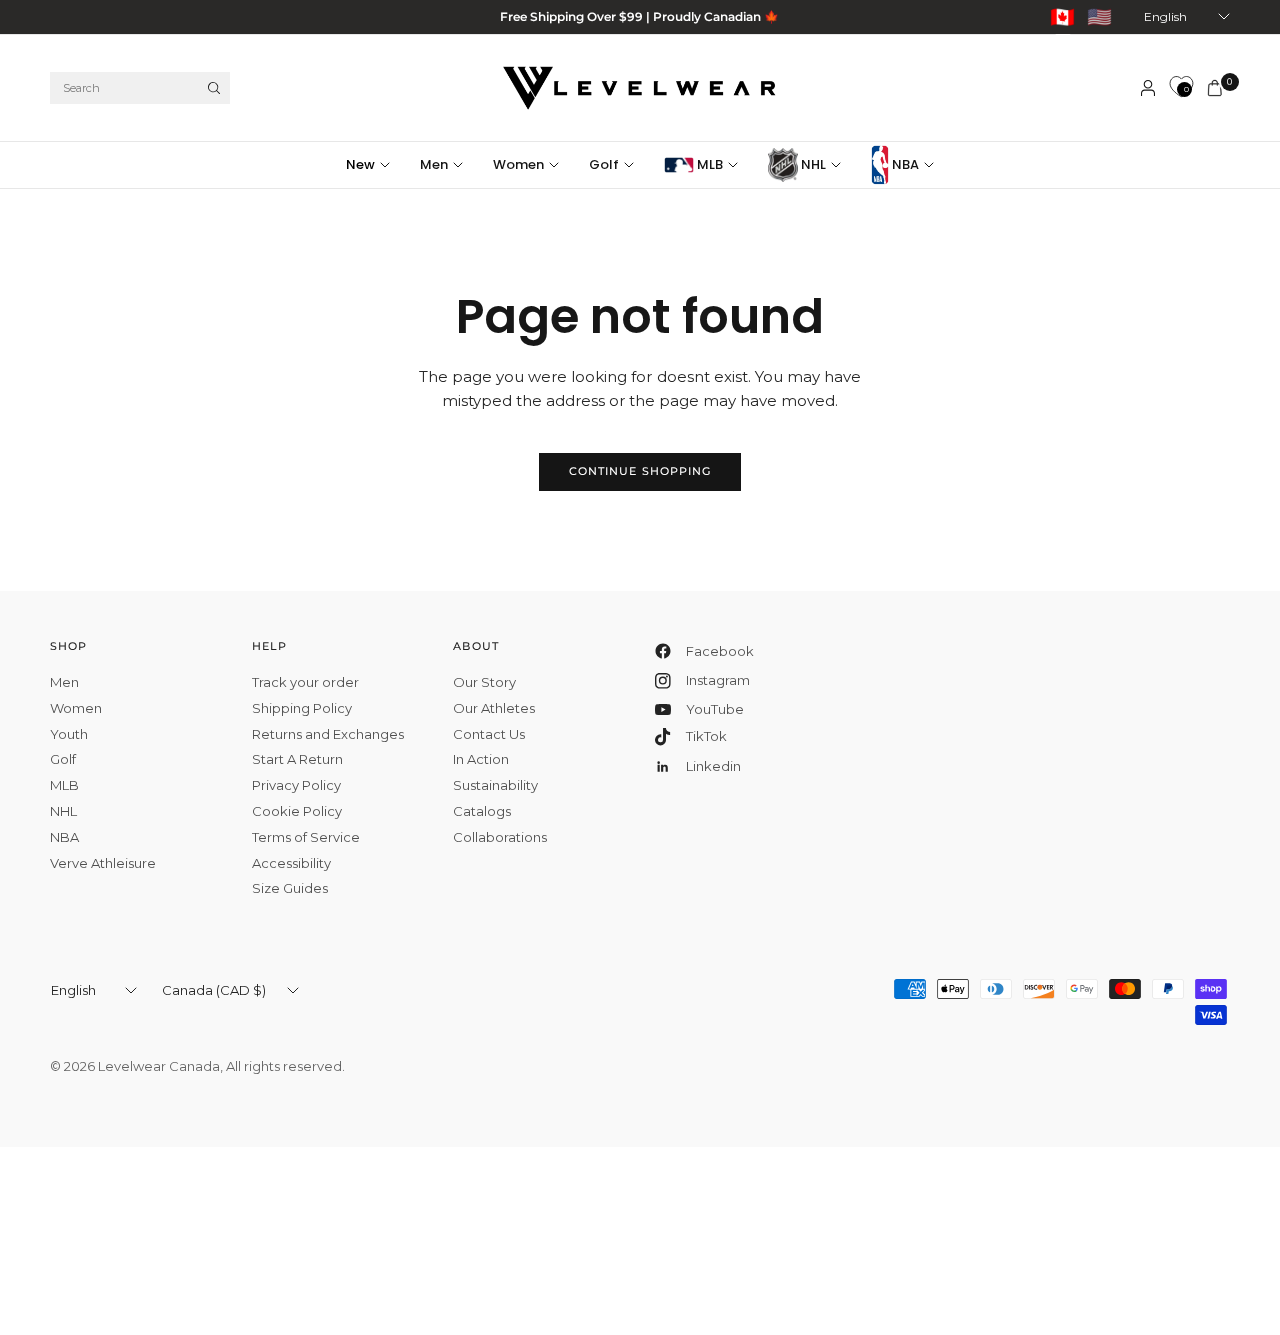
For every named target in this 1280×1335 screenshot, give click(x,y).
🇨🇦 (1062, 17)
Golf (604, 164)
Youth (69, 734)
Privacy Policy (296, 785)
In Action (481, 759)
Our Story (484, 682)
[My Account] (1148, 88)
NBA (904, 164)
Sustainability (495, 785)
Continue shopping (640, 471)
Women (518, 164)
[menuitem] (375, 165)
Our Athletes (494, 708)
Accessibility (291, 863)
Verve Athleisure (103, 863)
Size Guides (290, 888)
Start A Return (297, 759)
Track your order (305, 682)
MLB (708, 164)
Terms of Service (306, 837)
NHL (812, 164)
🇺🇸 (1099, 17)
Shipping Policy (302, 708)
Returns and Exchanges (328, 734)
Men (434, 164)
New (360, 164)
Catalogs (482, 811)
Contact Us (489, 734)
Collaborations (500, 837)
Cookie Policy (297, 811)
